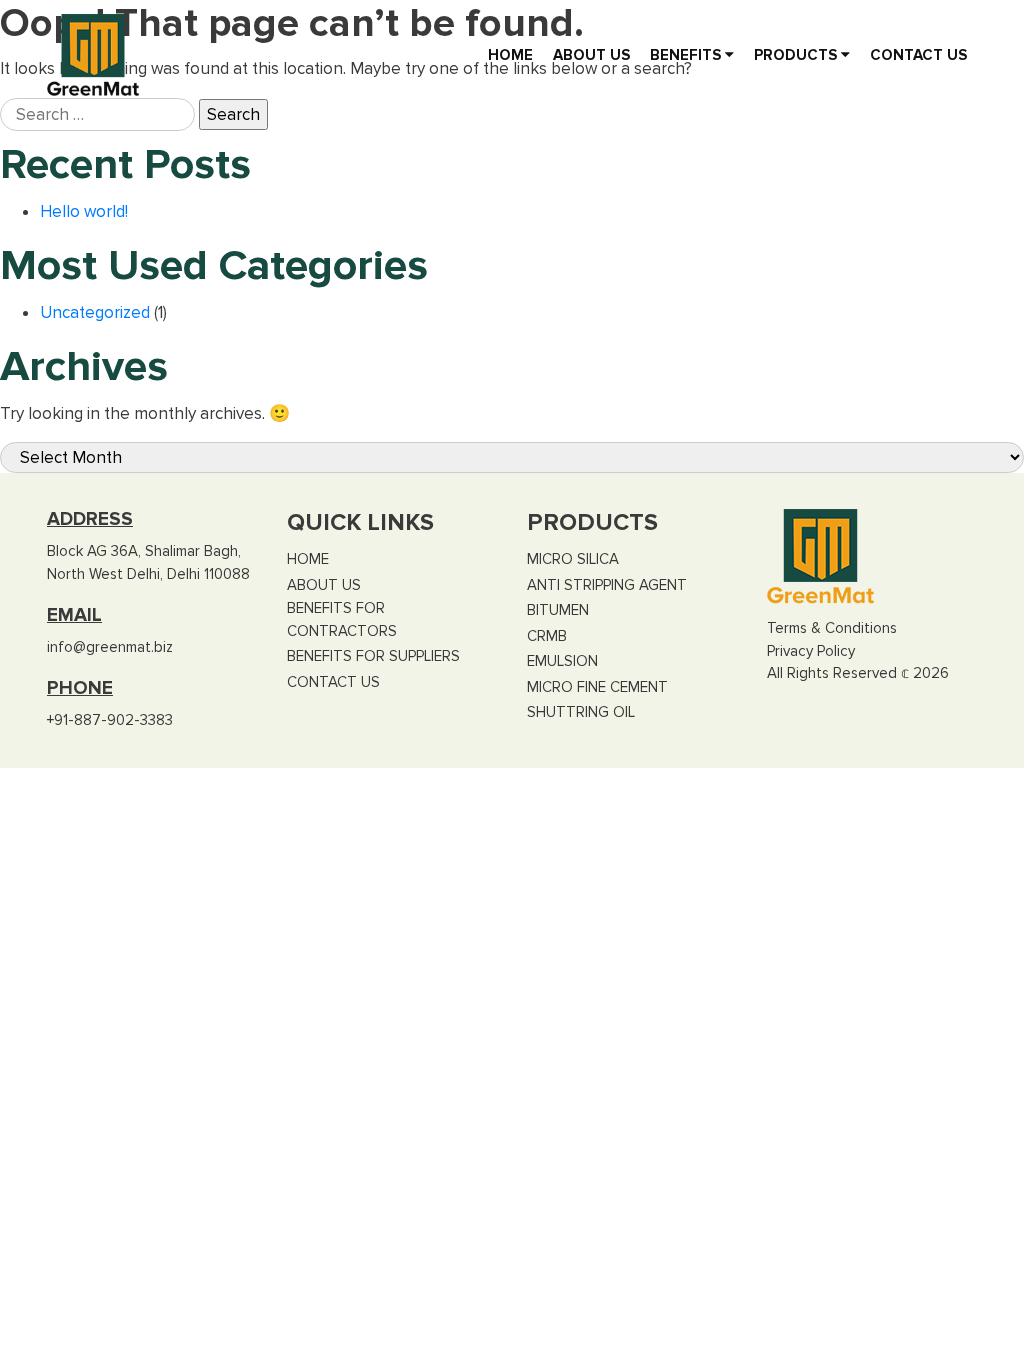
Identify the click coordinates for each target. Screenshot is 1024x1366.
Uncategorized (95, 312)
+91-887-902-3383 (110, 720)
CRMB (547, 636)
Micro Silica (573, 559)
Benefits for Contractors (342, 619)
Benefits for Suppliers (373, 656)
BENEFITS (687, 55)
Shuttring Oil (581, 712)
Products (797, 55)
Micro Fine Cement (597, 687)
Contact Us (918, 55)
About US (591, 55)
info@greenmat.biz (110, 647)
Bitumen (558, 610)
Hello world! (84, 211)
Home (510, 55)
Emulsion (562, 661)
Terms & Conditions (832, 628)
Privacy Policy (811, 651)
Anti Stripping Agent (607, 585)
